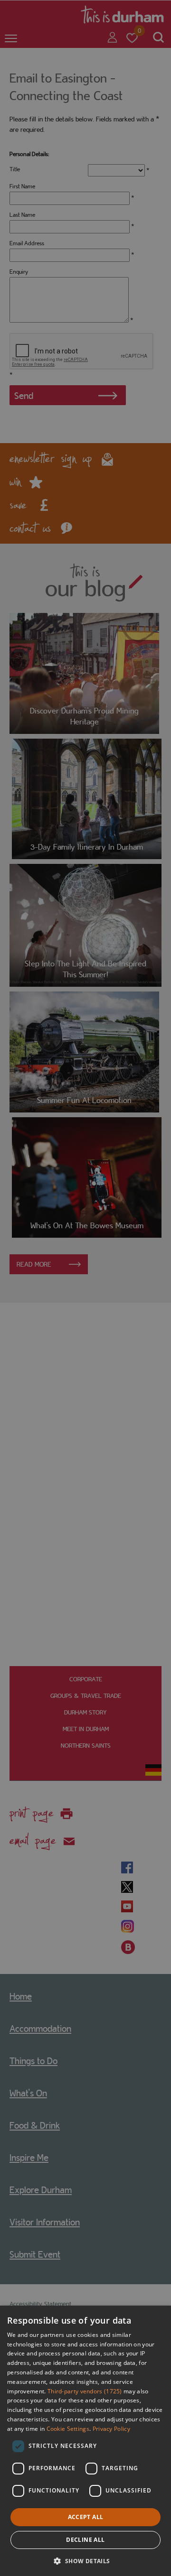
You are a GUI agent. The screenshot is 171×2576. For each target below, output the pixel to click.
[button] (85, 2560)
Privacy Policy (111, 2429)
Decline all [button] (85, 2540)
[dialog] (85, 2441)
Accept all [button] (86, 2517)
